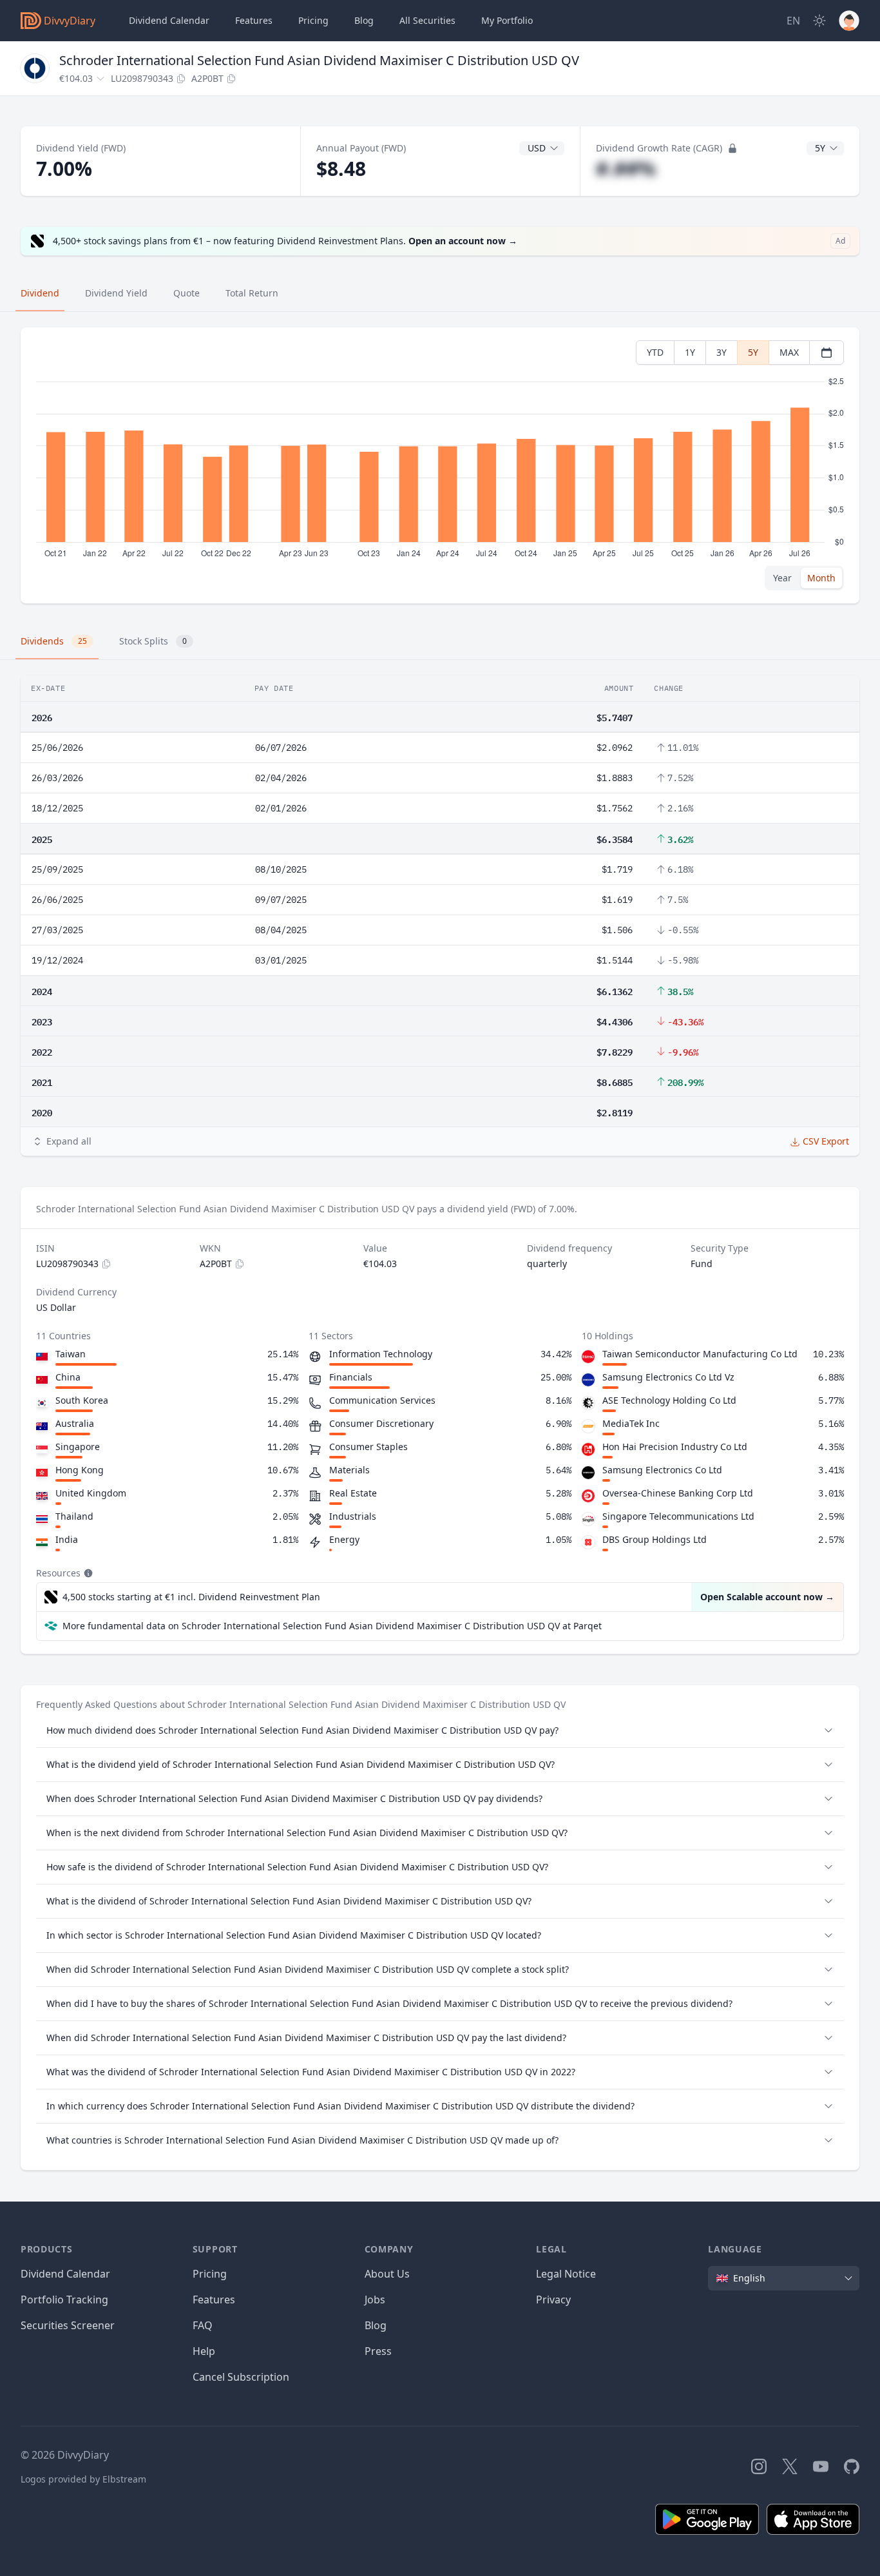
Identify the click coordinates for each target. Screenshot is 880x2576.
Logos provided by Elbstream (83, 2479)
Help (204, 2351)
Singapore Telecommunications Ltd (678, 1516)
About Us (387, 2274)
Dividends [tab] (54, 641)
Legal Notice (566, 2274)
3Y (722, 352)
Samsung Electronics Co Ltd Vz (668, 1377)
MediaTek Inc (631, 1423)
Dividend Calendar (169, 20)
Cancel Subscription (241, 2377)
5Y (753, 352)
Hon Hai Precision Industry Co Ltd (675, 1447)
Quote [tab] (187, 293)
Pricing (313, 20)
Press (378, 2351)
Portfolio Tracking (64, 2300)
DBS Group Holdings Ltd (655, 1539)
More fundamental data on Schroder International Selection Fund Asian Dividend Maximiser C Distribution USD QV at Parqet (332, 1626)
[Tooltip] (87, 1573)
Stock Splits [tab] (153, 641)
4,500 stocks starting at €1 (191, 1597)
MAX (789, 352)
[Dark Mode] (819, 21)
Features (254, 20)
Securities (427, 20)
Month (821, 578)
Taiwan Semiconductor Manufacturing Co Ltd (700, 1354)
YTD (655, 352)
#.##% (626, 169)
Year (782, 578)
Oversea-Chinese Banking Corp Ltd (678, 1493)
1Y (690, 352)
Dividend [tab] (40, 293)
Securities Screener (68, 2325)
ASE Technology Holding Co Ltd (669, 1400)
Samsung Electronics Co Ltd (662, 1470)
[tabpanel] (440, 466)
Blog (376, 2325)
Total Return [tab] (252, 293)
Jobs (375, 2300)
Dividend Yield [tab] (116, 293)
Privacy (553, 2300)
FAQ (203, 2325)
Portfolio (507, 20)
